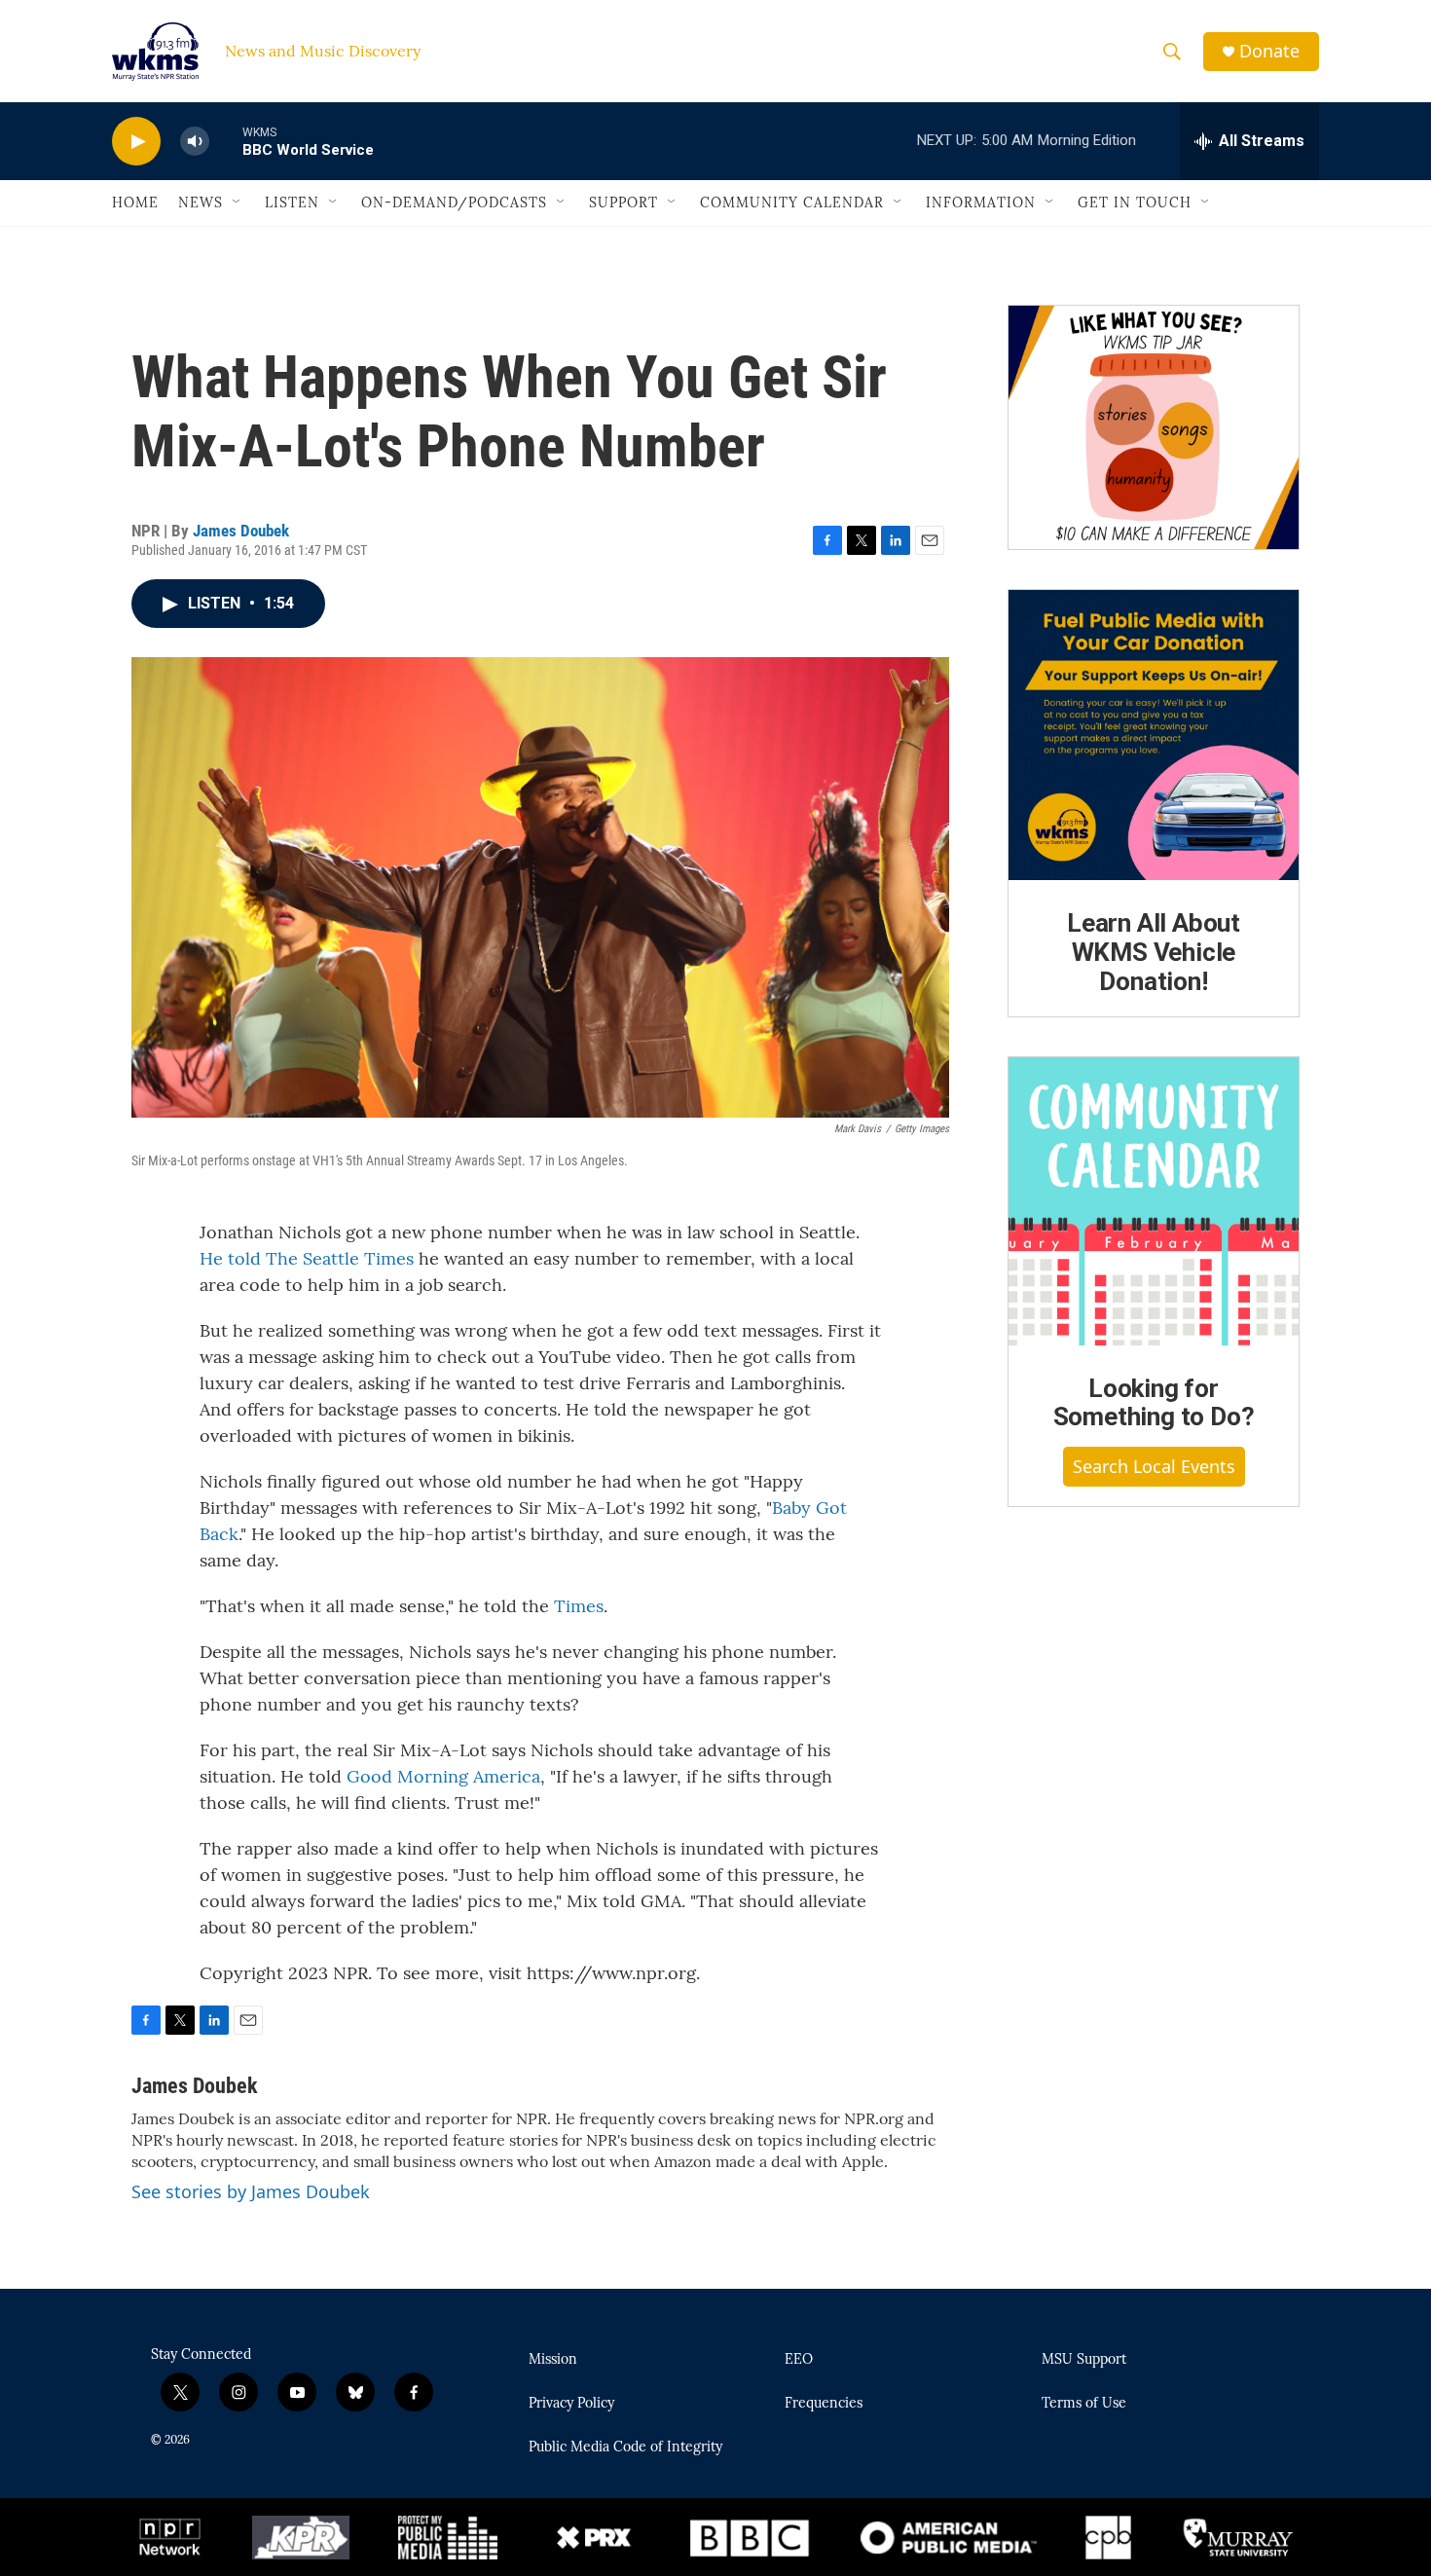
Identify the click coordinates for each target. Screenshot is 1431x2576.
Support (624, 202)
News (201, 202)
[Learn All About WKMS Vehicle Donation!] (1154, 735)
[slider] (226, 141)
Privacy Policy (571, 2404)
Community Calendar (792, 202)
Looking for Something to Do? (1154, 1403)
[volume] (195, 142)
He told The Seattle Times (307, 1258)
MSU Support (1084, 2360)
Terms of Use (1084, 2404)
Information (981, 202)
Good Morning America (443, 1776)
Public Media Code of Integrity (625, 2447)
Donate (1269, 51)
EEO (799, 2360)
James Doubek (241, 531)
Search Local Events (1154, 1466)
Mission (553, 2360)
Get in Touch (1135, 202)
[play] (136, 142)
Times (579, 1606)
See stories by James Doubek (251, 2191)
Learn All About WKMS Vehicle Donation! (1154, 952)
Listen (292, 202)
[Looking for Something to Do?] (1154, 1201)
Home (135, 202)
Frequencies (824, 2404)
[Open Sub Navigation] (238, 202)
